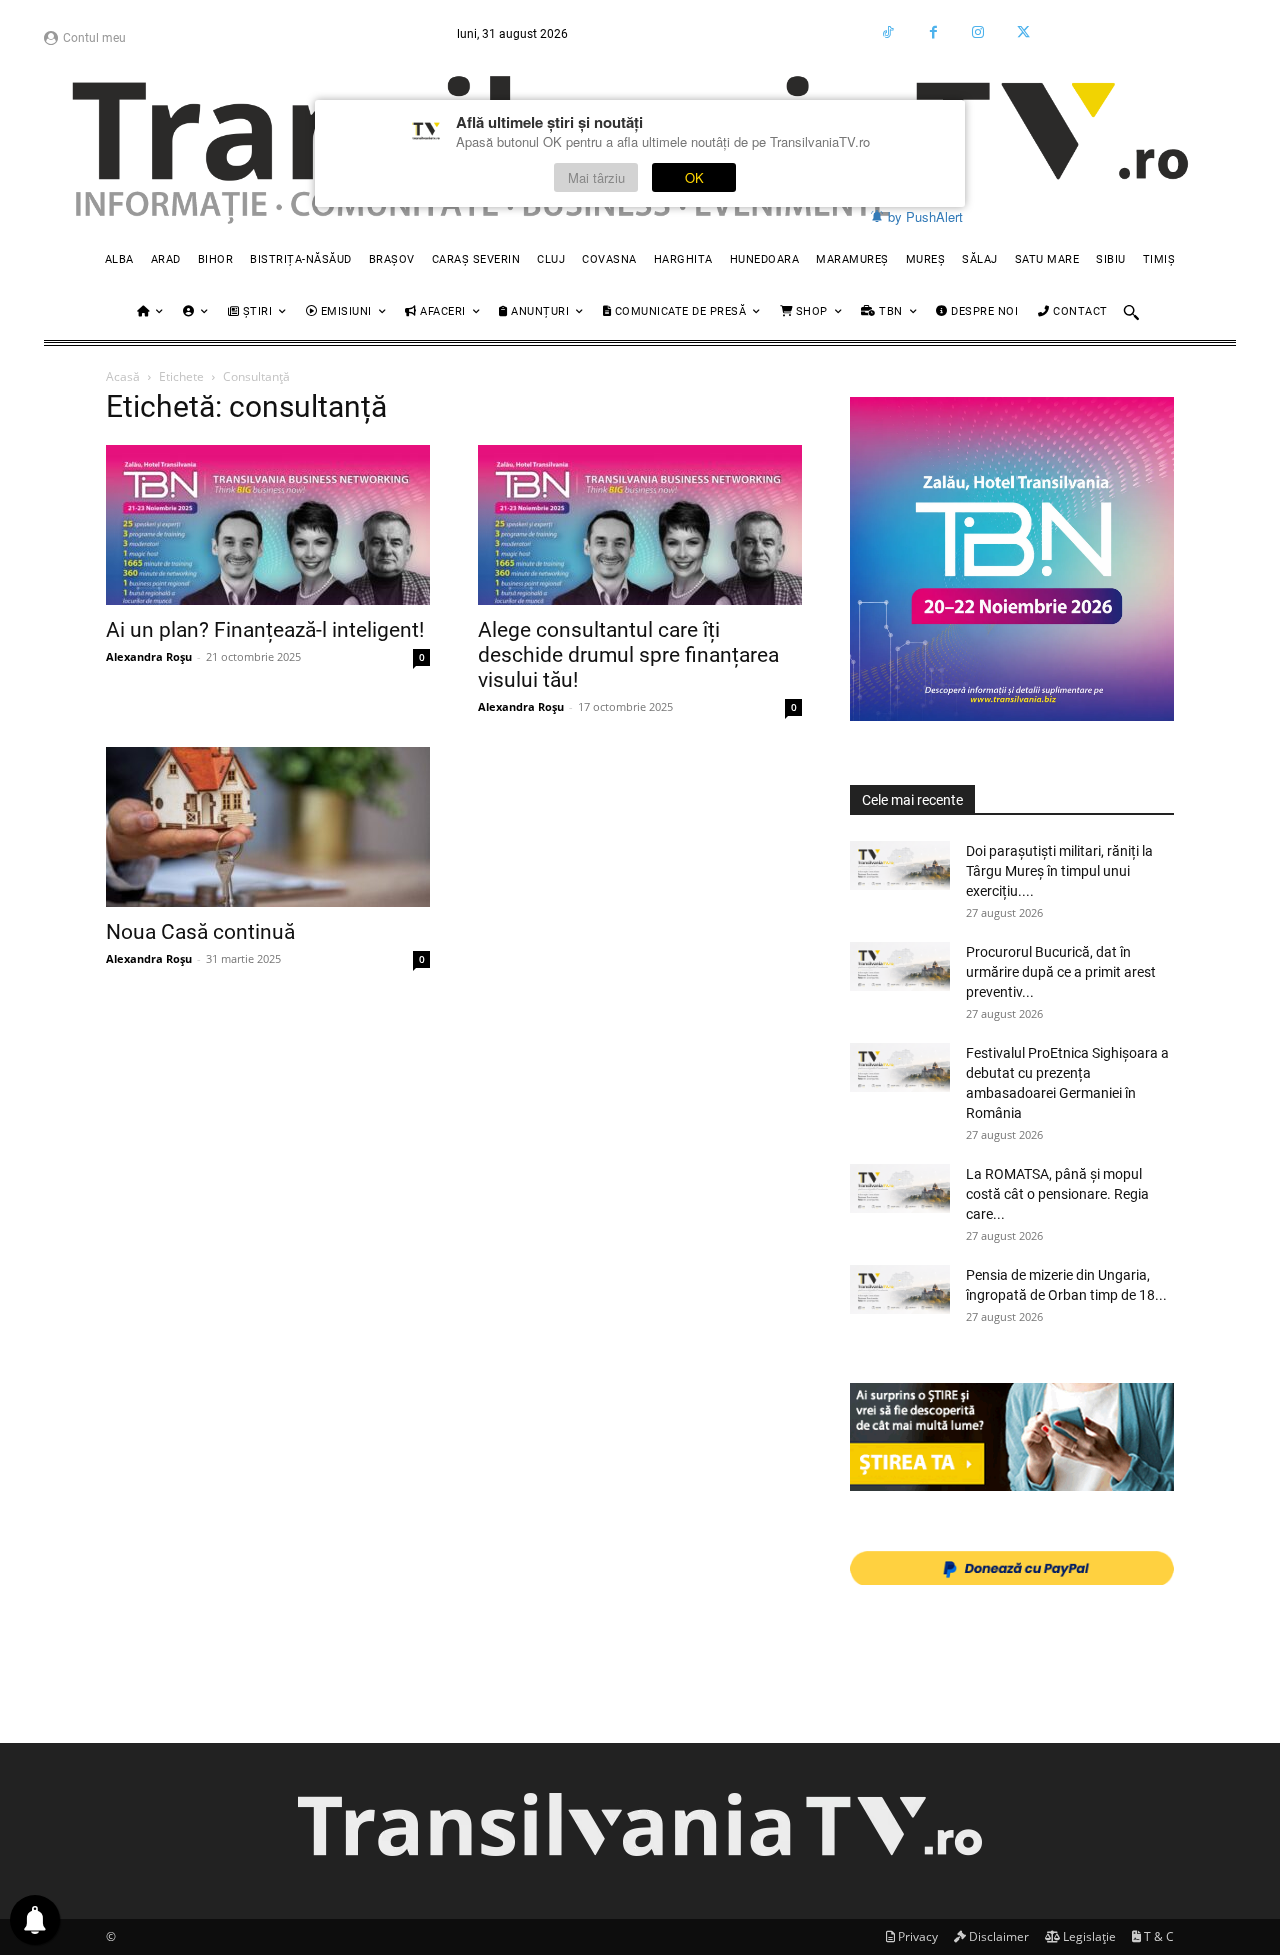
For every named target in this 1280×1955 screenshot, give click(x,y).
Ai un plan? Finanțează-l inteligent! (265, 630)
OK (694, 177)
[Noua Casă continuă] (268, 827)
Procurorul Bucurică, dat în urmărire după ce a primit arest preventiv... (1061, 972)
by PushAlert (925, 216)
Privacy (916, 1936)
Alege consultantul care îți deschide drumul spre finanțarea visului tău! (628, 655)
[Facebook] (933, 32)
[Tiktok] (888, 32)
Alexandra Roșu (149, 656)
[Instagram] (978, 32)
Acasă (123, 376)
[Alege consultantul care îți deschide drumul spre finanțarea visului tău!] (640, 525)
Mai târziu (596, 177)
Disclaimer (997, 1936)
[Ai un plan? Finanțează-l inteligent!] (268, 525)
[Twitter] (1023, 32)
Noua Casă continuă (200, 932)
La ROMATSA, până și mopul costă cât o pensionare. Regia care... (1057, 1194)
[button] (1131, 312)
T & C (1157, 1936)
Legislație (1088, 1936)
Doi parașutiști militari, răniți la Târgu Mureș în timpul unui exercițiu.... (1059, 871)
